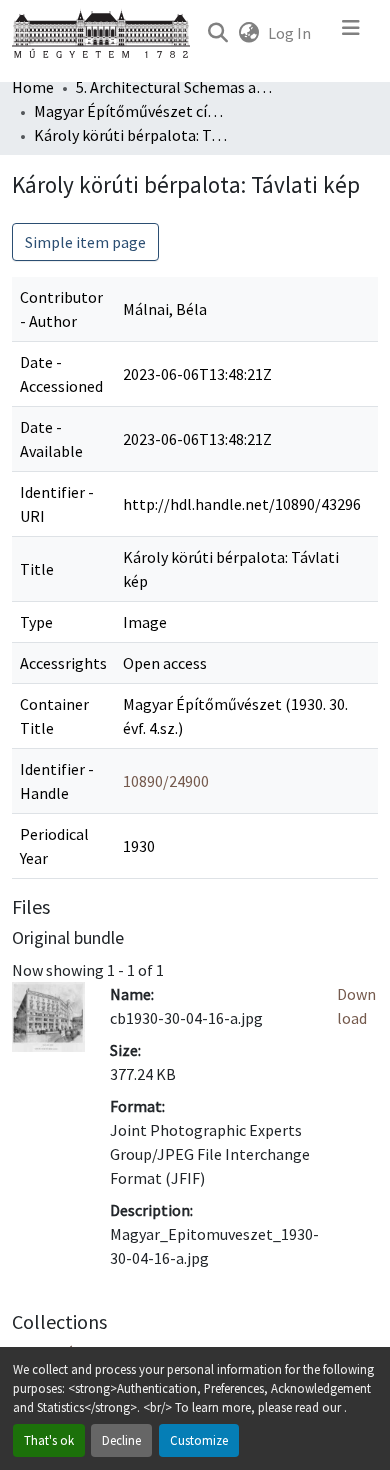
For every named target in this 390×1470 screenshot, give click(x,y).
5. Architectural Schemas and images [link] (176, 87)
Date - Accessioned (61, 374)
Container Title (54, 716)
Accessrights (63, 663)
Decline (121, 1440)
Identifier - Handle (57, 781)
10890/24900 (166, 781)
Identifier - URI (57, 504)
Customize (199, 1440)
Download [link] (356, 1006)
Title (37, 569)
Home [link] (33, 87)
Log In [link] (289, 33)
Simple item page (85, 242)
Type (36, 622)
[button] (217, 33)
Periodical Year (54, 846)
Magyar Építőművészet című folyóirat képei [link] (134, 111)
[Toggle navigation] (351, 33)
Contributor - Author (61, 309)
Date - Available (51, 439)
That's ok (49, 1440)
